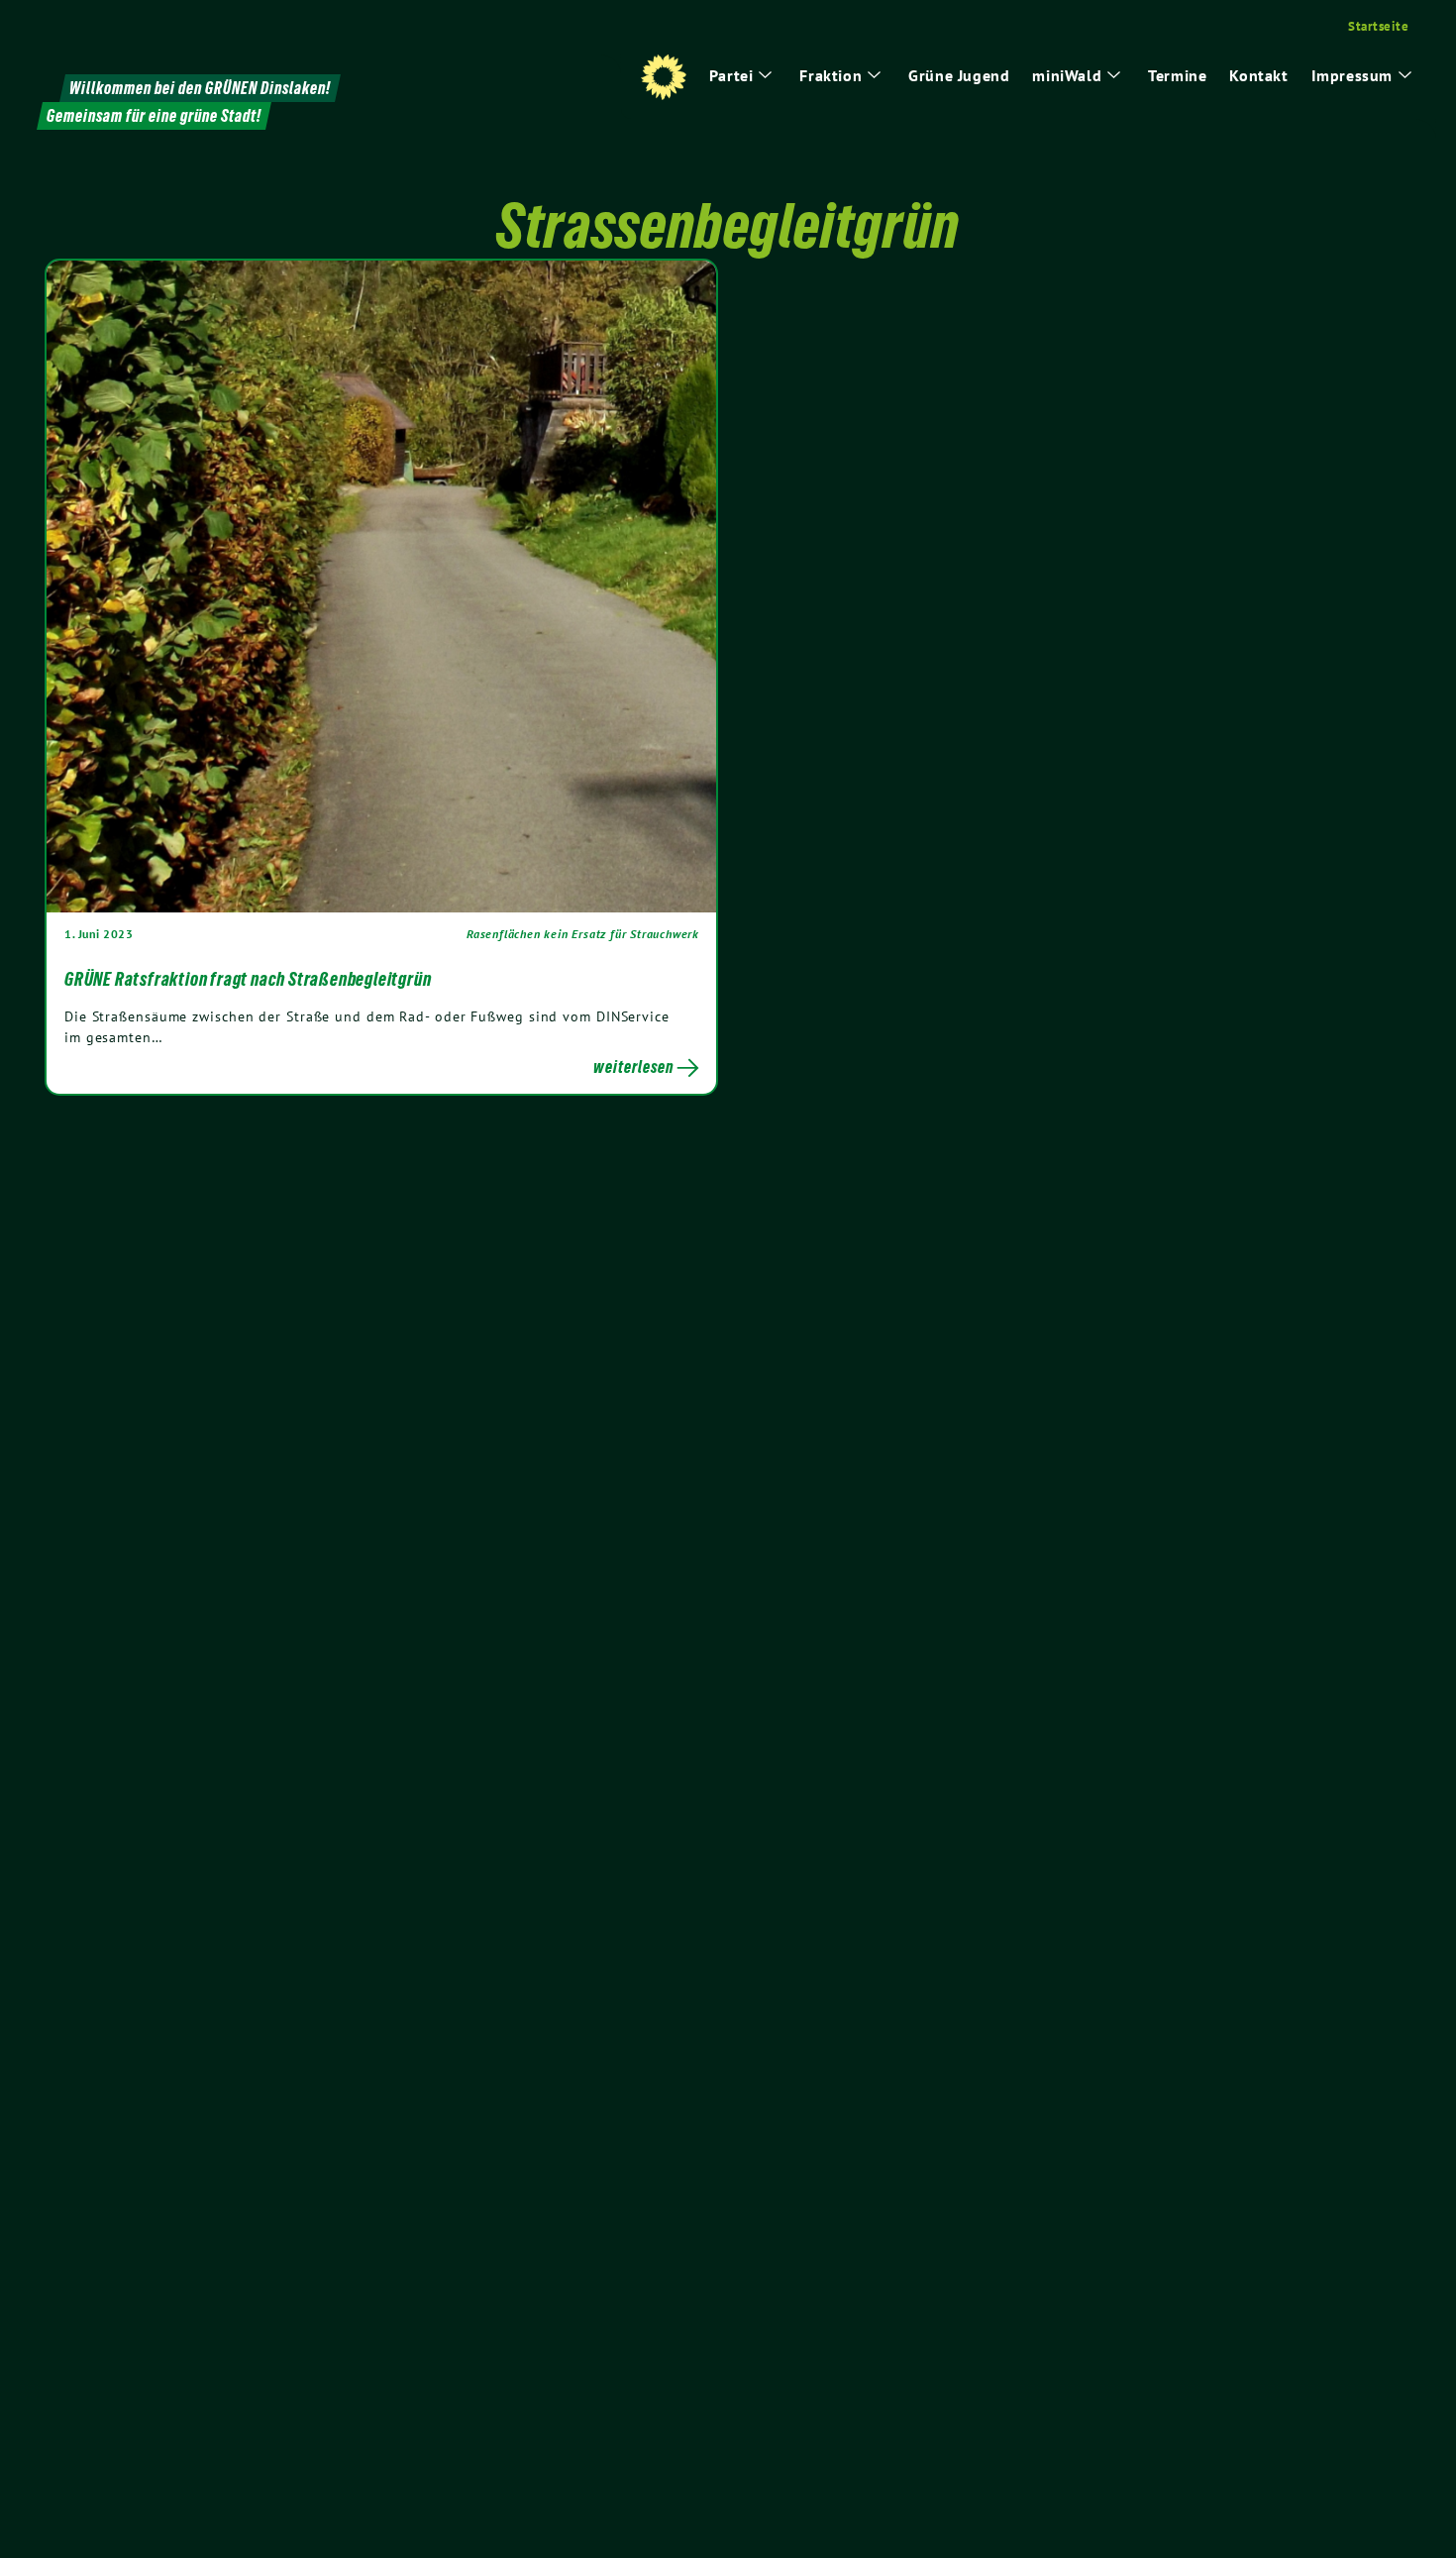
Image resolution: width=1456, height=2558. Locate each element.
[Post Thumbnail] (381, 586)
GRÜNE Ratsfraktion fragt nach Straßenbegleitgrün (248, 979)
